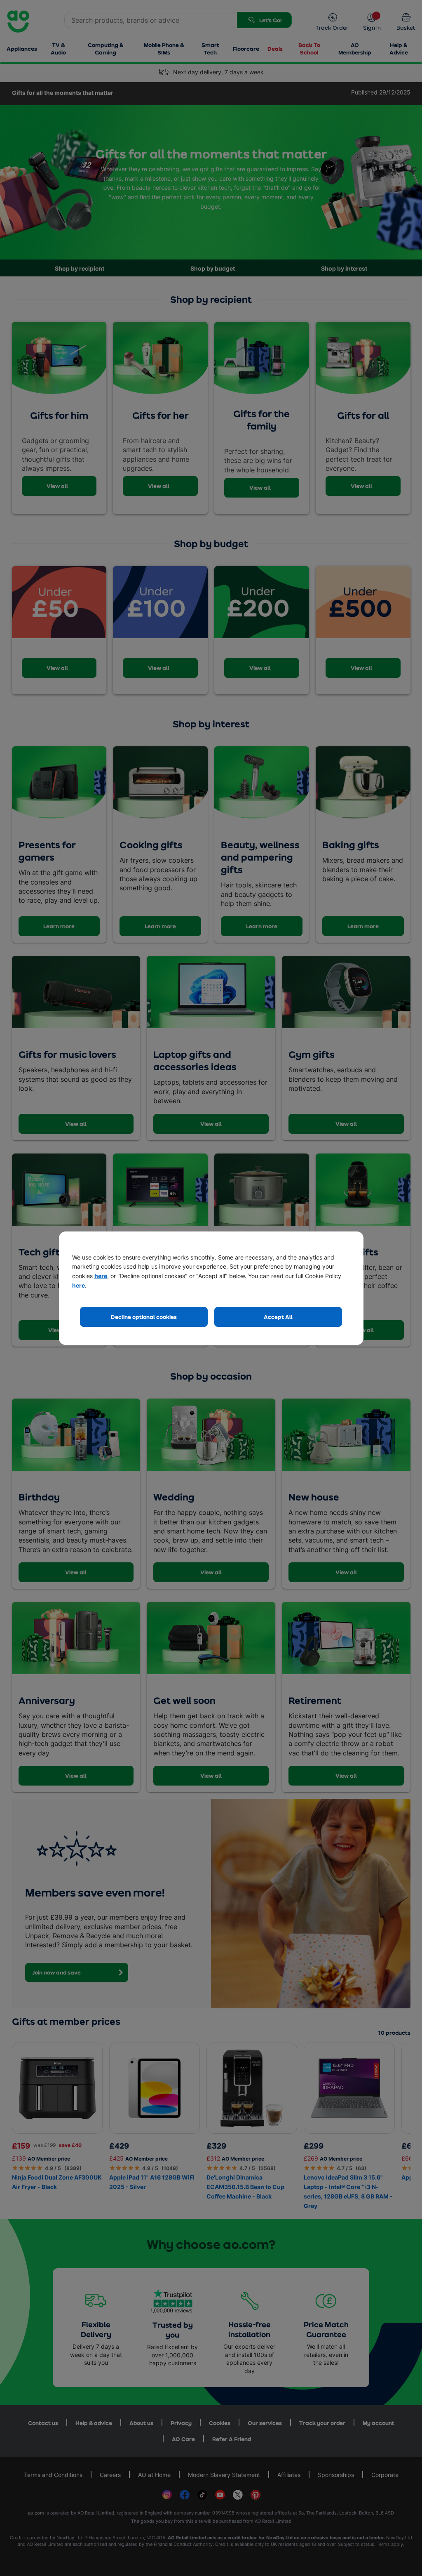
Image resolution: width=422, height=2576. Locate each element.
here (101, 1276)
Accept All (278, 1317)
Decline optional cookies (144, 1317)
